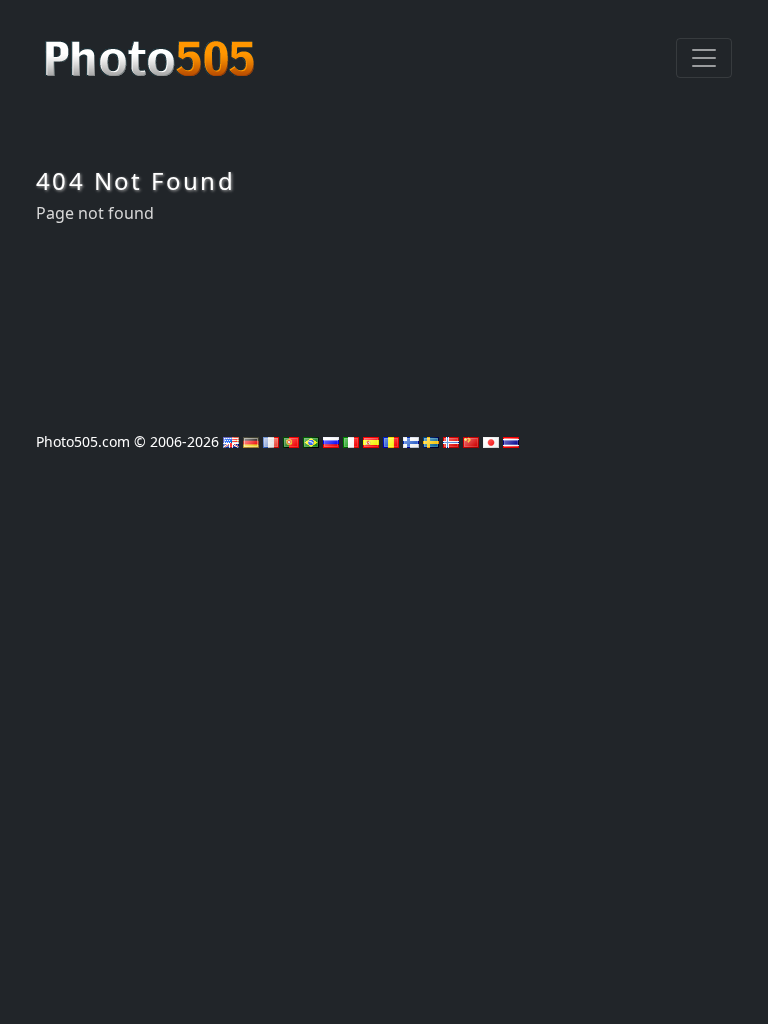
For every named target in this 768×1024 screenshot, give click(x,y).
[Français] (271, 441)
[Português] (291, 441)
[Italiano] (351, 441)
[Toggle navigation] (704, 58)
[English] (231, 441)
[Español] (371, 441)
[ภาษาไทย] (511, 441)
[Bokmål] (451, 441)
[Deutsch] (251, 441)
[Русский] (331, 441)
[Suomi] (411, 441)
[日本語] (491, 441)
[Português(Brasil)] (311, 441)
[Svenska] (431, 441)
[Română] (391, 441)
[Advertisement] (384, 321)
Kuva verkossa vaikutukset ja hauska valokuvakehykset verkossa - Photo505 (152, 48)
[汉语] (471, 441)
